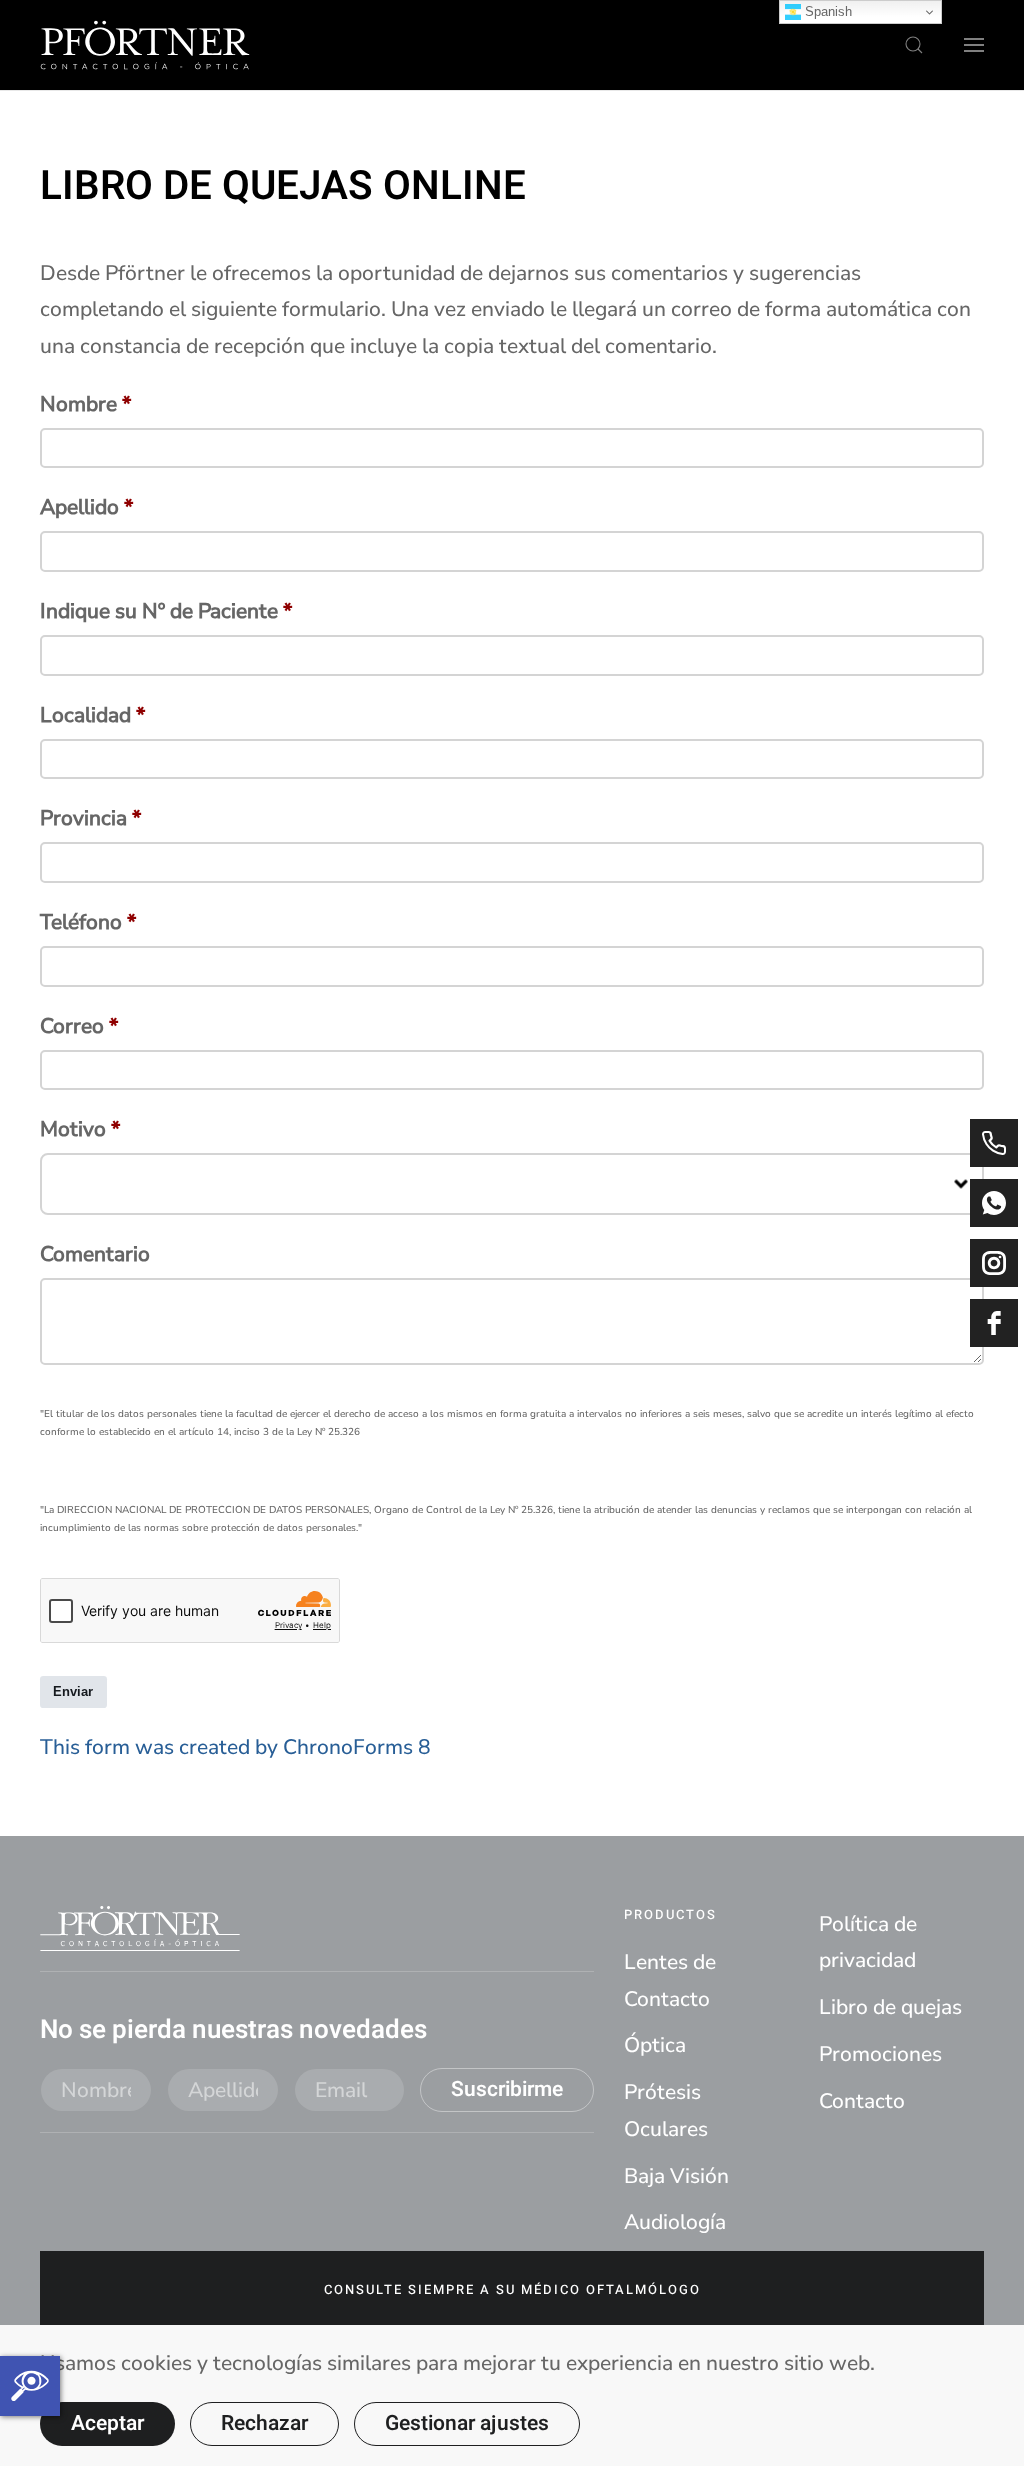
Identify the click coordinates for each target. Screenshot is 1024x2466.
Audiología (675, 2222)
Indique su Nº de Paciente (166, 611)
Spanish (826, 11)
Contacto (862, 2101)
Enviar (73, 1691)
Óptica (655, 2045)
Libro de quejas (890, 2007)
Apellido (86, 507)
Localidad (92, 715)
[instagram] (994, 1263)
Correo (79, 1026)
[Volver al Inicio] (145, 45)
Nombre (85, 404)
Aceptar (107, 2423)
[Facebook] (994, 1323)
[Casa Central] (994, 1143)
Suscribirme (507, 2089)
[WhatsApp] (994, 1203)
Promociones (880, 2054)
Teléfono (88, 922)
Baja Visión (676, 2176)
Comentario (95, 1254)
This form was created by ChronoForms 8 (235, 1747)
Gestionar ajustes (467, 2423)
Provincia (90, 818)
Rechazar (264, 2423)
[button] (914, 45)
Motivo (80, 1129)
